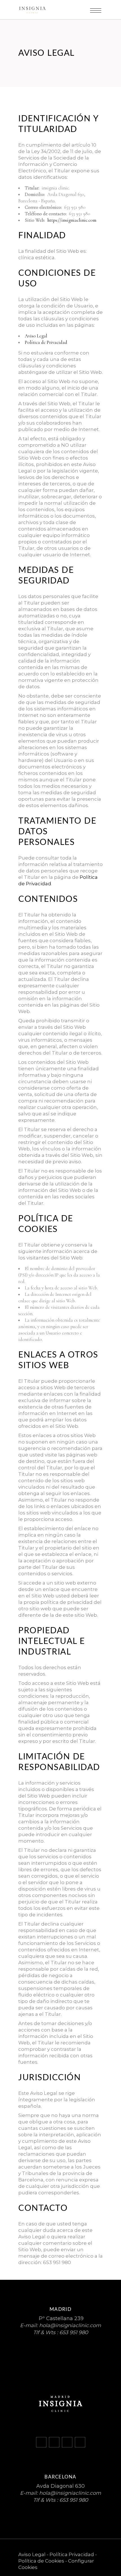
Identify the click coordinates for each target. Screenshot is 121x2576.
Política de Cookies (41, 2561)
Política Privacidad (72, 2554)
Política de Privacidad (46, 342)
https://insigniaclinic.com (72, 220)
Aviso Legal (36, 336)
